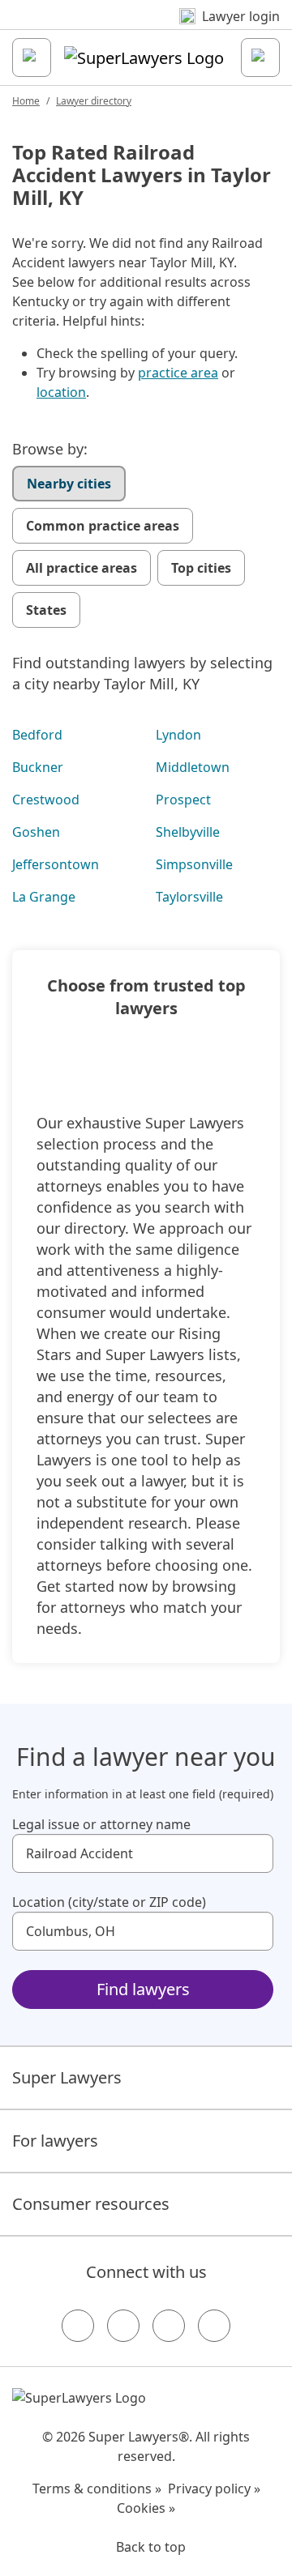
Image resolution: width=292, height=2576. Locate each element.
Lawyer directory (94, 101)
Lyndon (178, 735)
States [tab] (46, 610)
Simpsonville (194, 864)
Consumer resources (91, 2204)
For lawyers (55, 2141)
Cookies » (146, 2508)
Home (26, 101)
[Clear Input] (254, 1853)
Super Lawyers (67, 2077)
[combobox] (143, 1853)
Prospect (183, 800)
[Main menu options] (32, 58)
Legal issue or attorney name (101, 1824)
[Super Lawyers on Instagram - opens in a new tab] (123, 2326)
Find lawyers (143, 1989)
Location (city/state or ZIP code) (109, 1902)
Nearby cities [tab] (69, 484)
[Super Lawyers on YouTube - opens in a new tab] (169, 2326)
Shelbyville (188, 832)
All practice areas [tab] (82, 568)
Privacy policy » (214, 2489)
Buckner (38, 767)
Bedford (37, 735)
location (61, 392)
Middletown (193, 767)
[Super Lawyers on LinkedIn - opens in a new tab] (214, 2326)
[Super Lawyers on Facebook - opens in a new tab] (78, 2326)
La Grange (44, 897)
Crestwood (46, 800)
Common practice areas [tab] (103, 526)
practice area (178, 373)
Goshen (36, 832)
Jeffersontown (56, 864)
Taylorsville (189, 897)
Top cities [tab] (201, 568)
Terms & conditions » (97, 2489)
